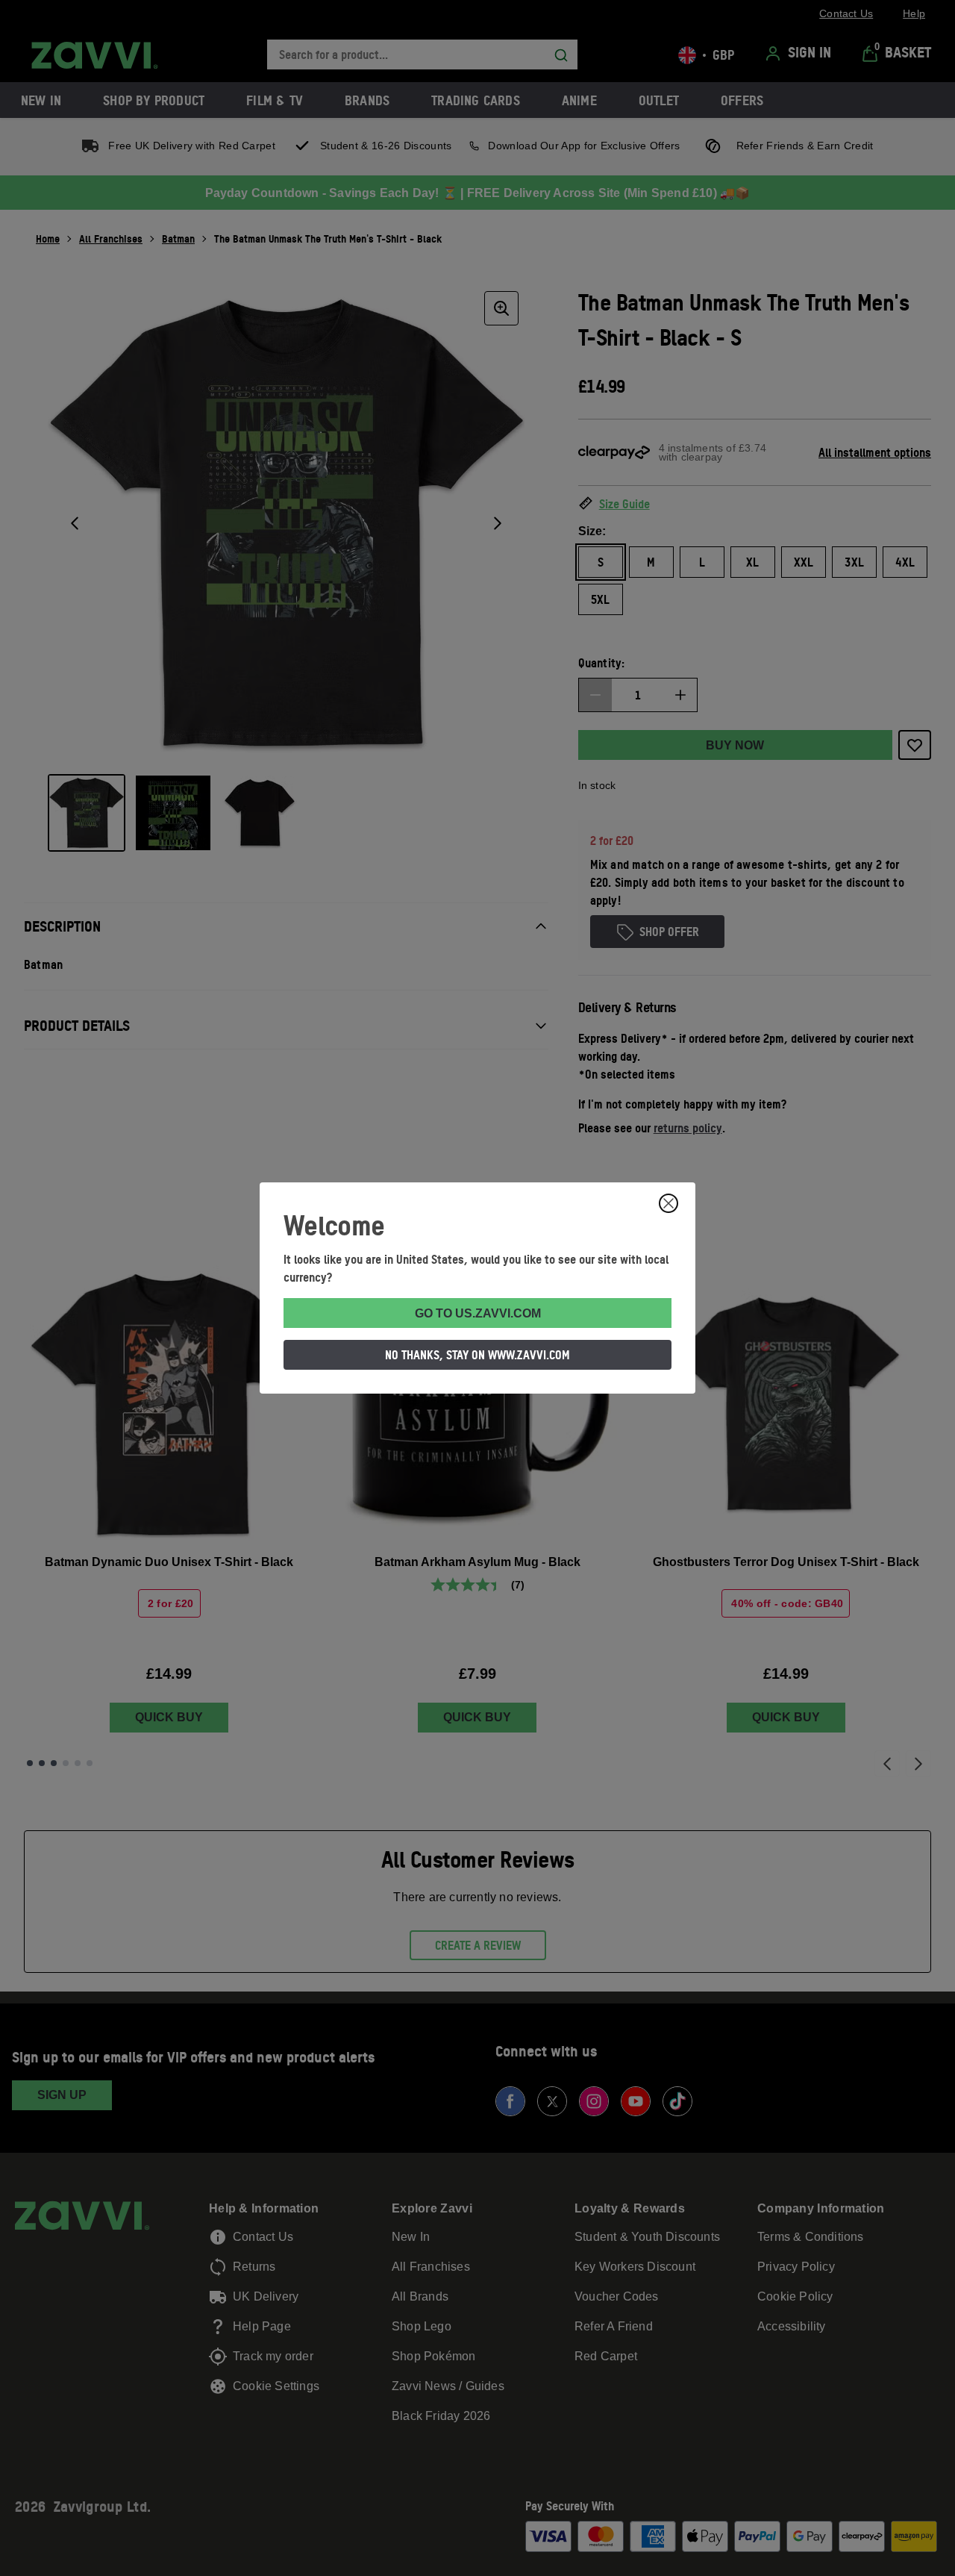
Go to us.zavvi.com (478, 1313)
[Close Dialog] (668, 1203)
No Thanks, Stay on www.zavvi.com (477, 1355)
